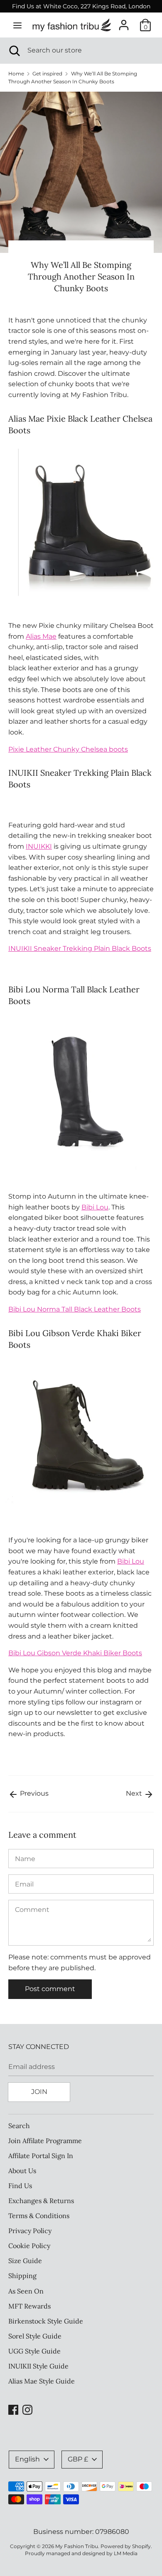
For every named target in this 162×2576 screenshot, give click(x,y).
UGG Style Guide (34, 2351)
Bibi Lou (95, 1207)
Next (135, 1793)
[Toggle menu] (17, 25)
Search (19, 2126)
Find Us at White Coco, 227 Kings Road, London (81, 6)
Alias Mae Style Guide (42, 2381)
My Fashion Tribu (77, 2546)
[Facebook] (13, 2409)
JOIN (39, 2092)
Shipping (22, 2276)
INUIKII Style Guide (38, 2366)
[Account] (124, 22)
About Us (22, 2171)
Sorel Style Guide (35, 2336)
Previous (33, 1793)
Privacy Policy (30, 2231)
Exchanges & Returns (41, 2201)
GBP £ (78, 2459)
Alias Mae (41, 636)
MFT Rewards (29, 2306)
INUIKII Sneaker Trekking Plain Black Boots (80, 948)
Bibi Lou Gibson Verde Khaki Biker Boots (75, 1653)
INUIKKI (39, 846)
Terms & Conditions (39, 2216)
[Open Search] (14, 50)
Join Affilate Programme (45, 2141)
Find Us (20, 2186)
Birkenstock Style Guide (46, 2321)
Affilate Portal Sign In (41, 2156)
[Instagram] (27, 2409)
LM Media (126, 2553)
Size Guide (25, 2261)
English (27, 2459)
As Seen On (26, 2291)
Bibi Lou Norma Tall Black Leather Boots (75, 1309)
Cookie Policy (29, 2246)
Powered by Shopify (126, 2546)
